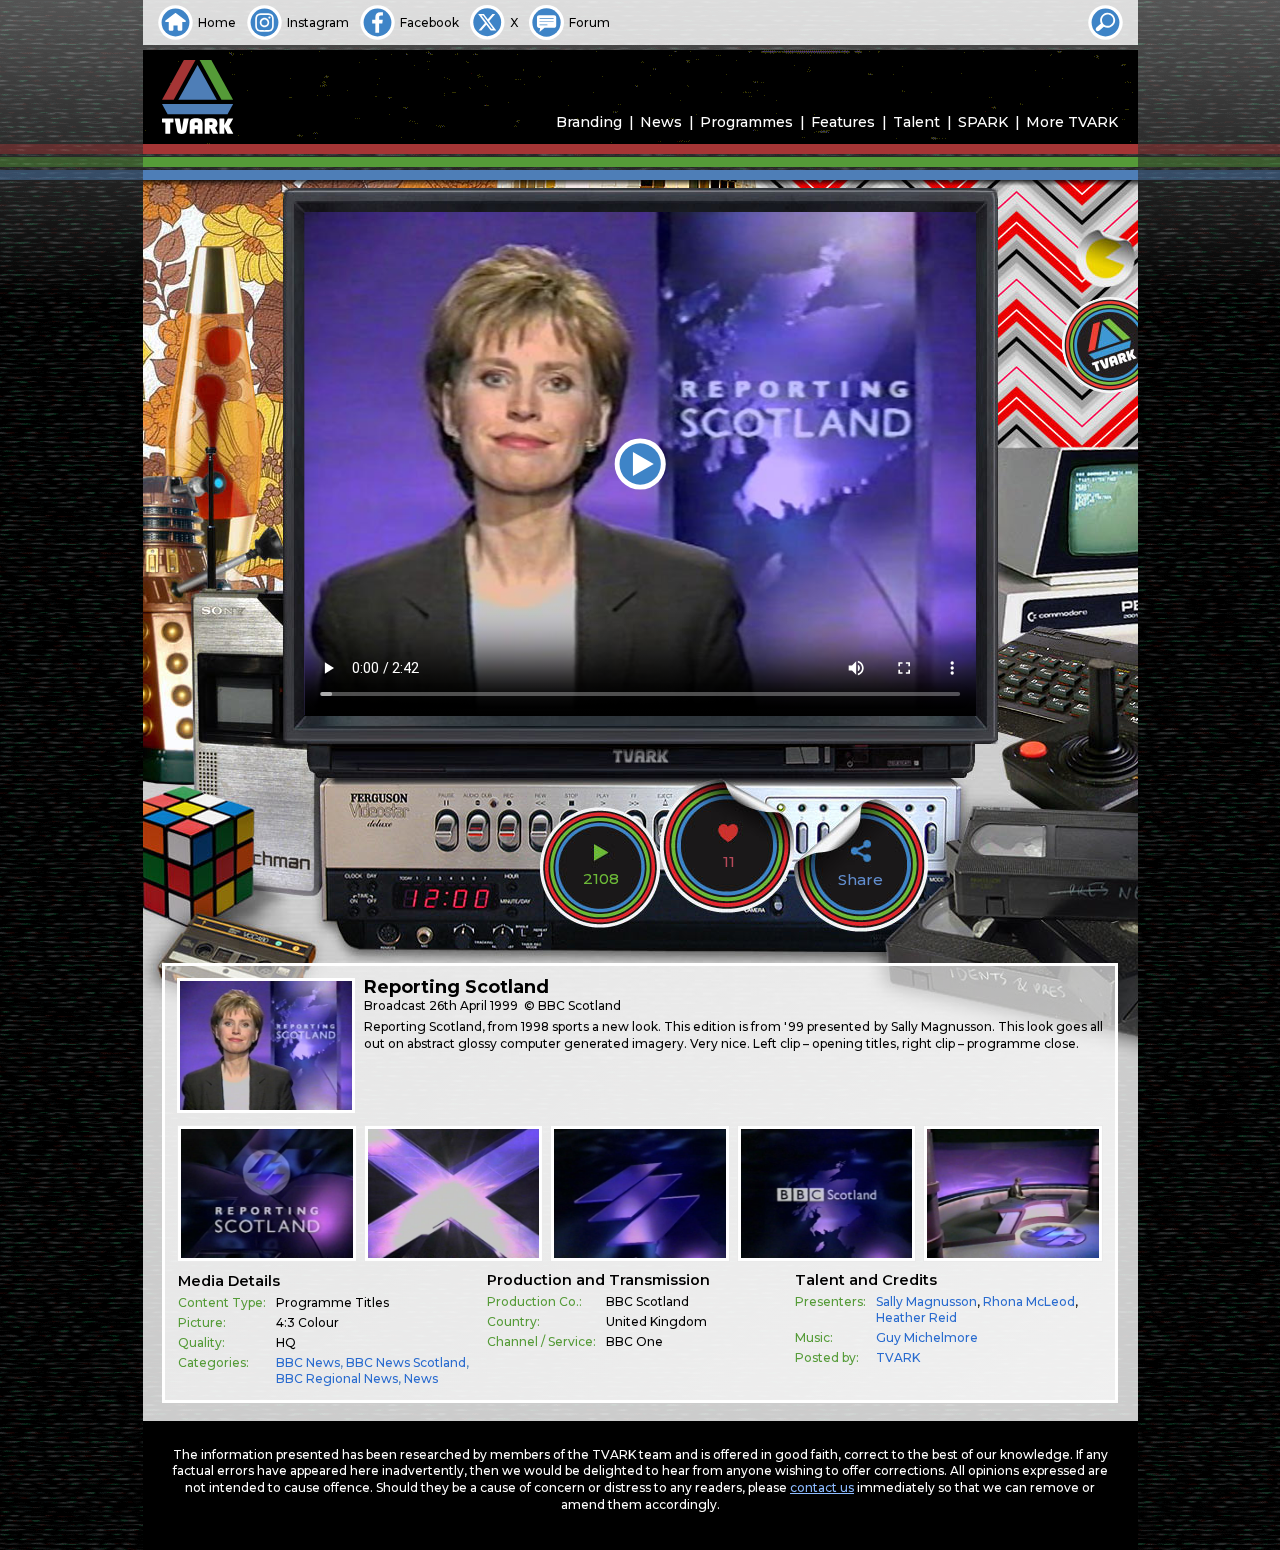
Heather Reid (916, 1317)
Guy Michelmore (927, 1337)
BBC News (308, 1362)
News (661, 122)
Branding (589, 122)
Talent (916, 122)
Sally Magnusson (926, 1301)
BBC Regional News (337, 1378)
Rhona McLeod (1029, 1301)
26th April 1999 (473, 1005)
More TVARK (1072, 122)
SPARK (983, 122)
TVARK (898, 1357)
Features (843, 122)
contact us (822, 1487)
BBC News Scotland (406, 1362)
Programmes (746, 122)
